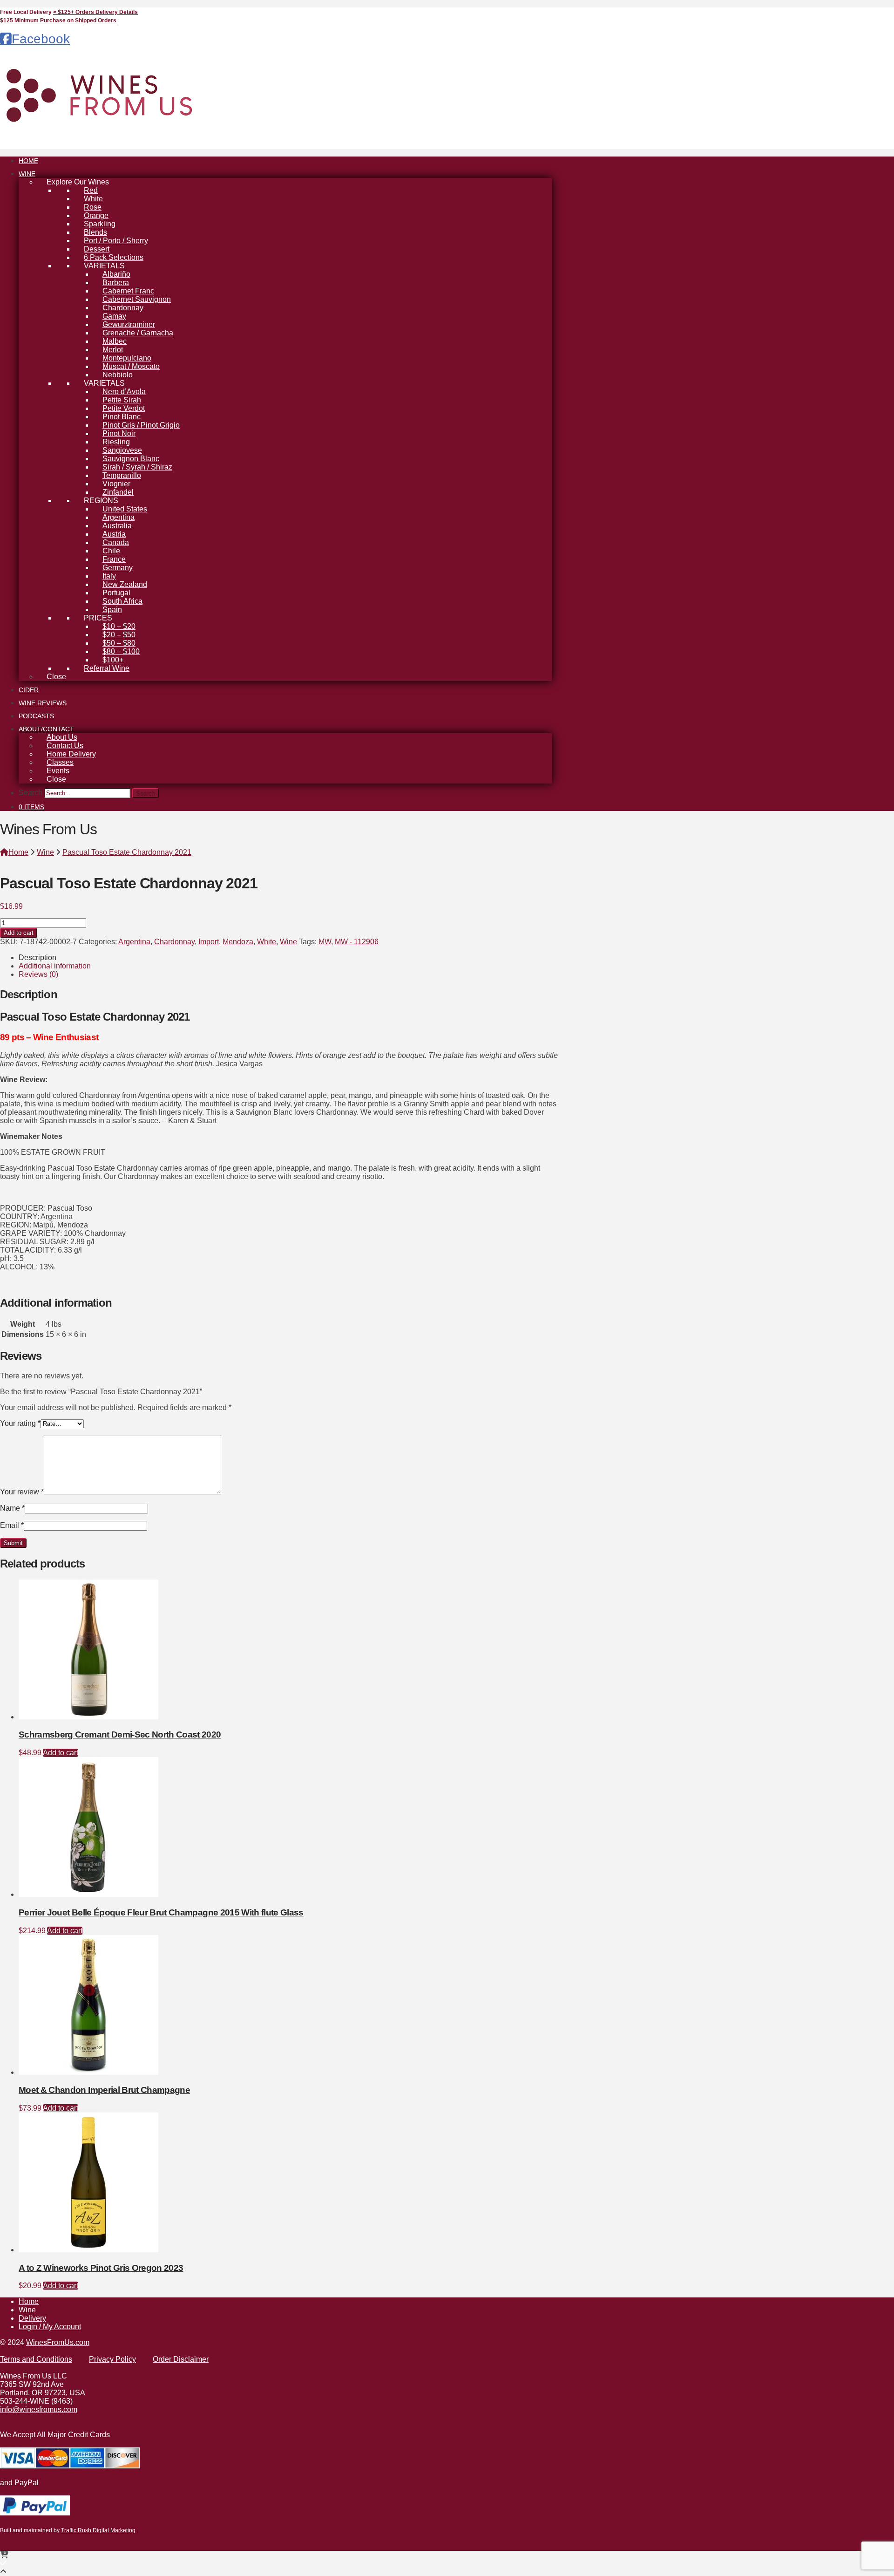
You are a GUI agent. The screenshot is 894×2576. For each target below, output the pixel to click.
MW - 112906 (357, 942)
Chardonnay (174, 942)
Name (12, 1508)
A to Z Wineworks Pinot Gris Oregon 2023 (101, 2268)
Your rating (20, 1423)
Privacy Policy (112, 2359)
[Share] (863, 10)
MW (325, 942)
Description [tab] (37, 957)
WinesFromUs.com (58, 2342)
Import (209, 942)
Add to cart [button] (61, 1753)
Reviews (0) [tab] (38, 974)
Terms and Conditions (36, 2359)
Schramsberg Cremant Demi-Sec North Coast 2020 (120, 1734)
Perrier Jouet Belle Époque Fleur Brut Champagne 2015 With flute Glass (161, 1912)
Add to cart (19, 933)
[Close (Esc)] (884, 10)
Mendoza (238, 942)
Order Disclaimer (181, 2359)
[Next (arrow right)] (878, 1288)
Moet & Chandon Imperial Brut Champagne (104, 2090)
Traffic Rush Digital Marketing (98, 2530)
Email (12, 1525)
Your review (22, 1492)
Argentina (134, 942)
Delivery (32, 2318)
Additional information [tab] (55, 966)
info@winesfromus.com (39, 2409)
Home (29, 2301)
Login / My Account (50, 2327)
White (267, 942)
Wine (288, 942)
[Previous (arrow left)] (16, 1288)
